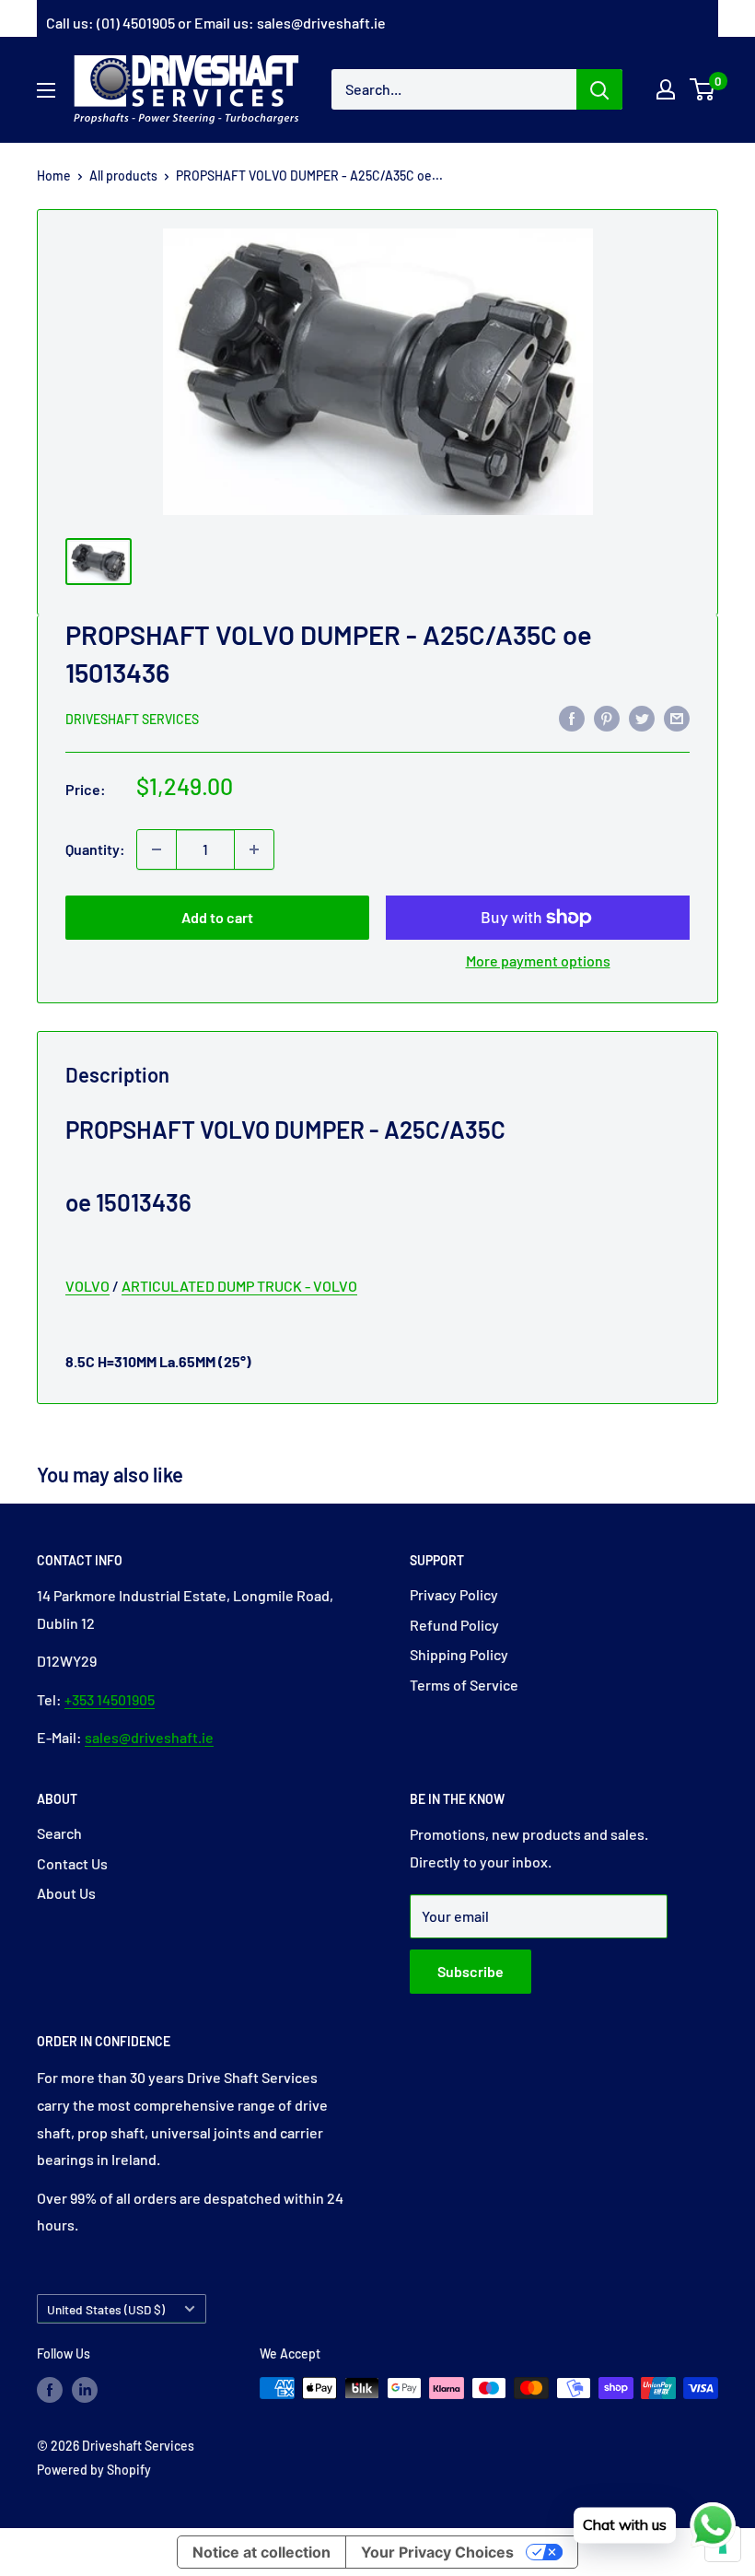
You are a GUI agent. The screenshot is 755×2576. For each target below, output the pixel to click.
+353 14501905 (110, 1699)
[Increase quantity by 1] (254, 849)
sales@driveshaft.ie (321, 23)
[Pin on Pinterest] (607, 717)
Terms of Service (464, 1685)
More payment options (538, 960)
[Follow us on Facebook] (50, 2390)
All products (123, 176)
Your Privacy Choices (437, 2552)
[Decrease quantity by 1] (157, 849)
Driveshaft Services (132, 719)
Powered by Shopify (94, 2470)
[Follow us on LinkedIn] (85, 2390)
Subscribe (470, 1971)
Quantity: (95, 849)
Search (59, 1833)
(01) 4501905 (136, 23)
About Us (66, 1893)
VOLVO (87, 1286)
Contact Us (72, 1863)
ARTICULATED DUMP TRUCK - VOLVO (239, 1286)
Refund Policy (454, 1625)
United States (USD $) (106, 2309)
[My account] (666, 89)
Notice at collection (261, 2552)
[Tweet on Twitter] (642, 717)
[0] (703, 89)
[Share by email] (677, 717)
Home (54, 176)
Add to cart (217, 917)
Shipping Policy (459, 1654)
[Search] (599, 89)
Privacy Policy (454, 1594)
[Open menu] (46, 90)
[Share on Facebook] (572, 717)
